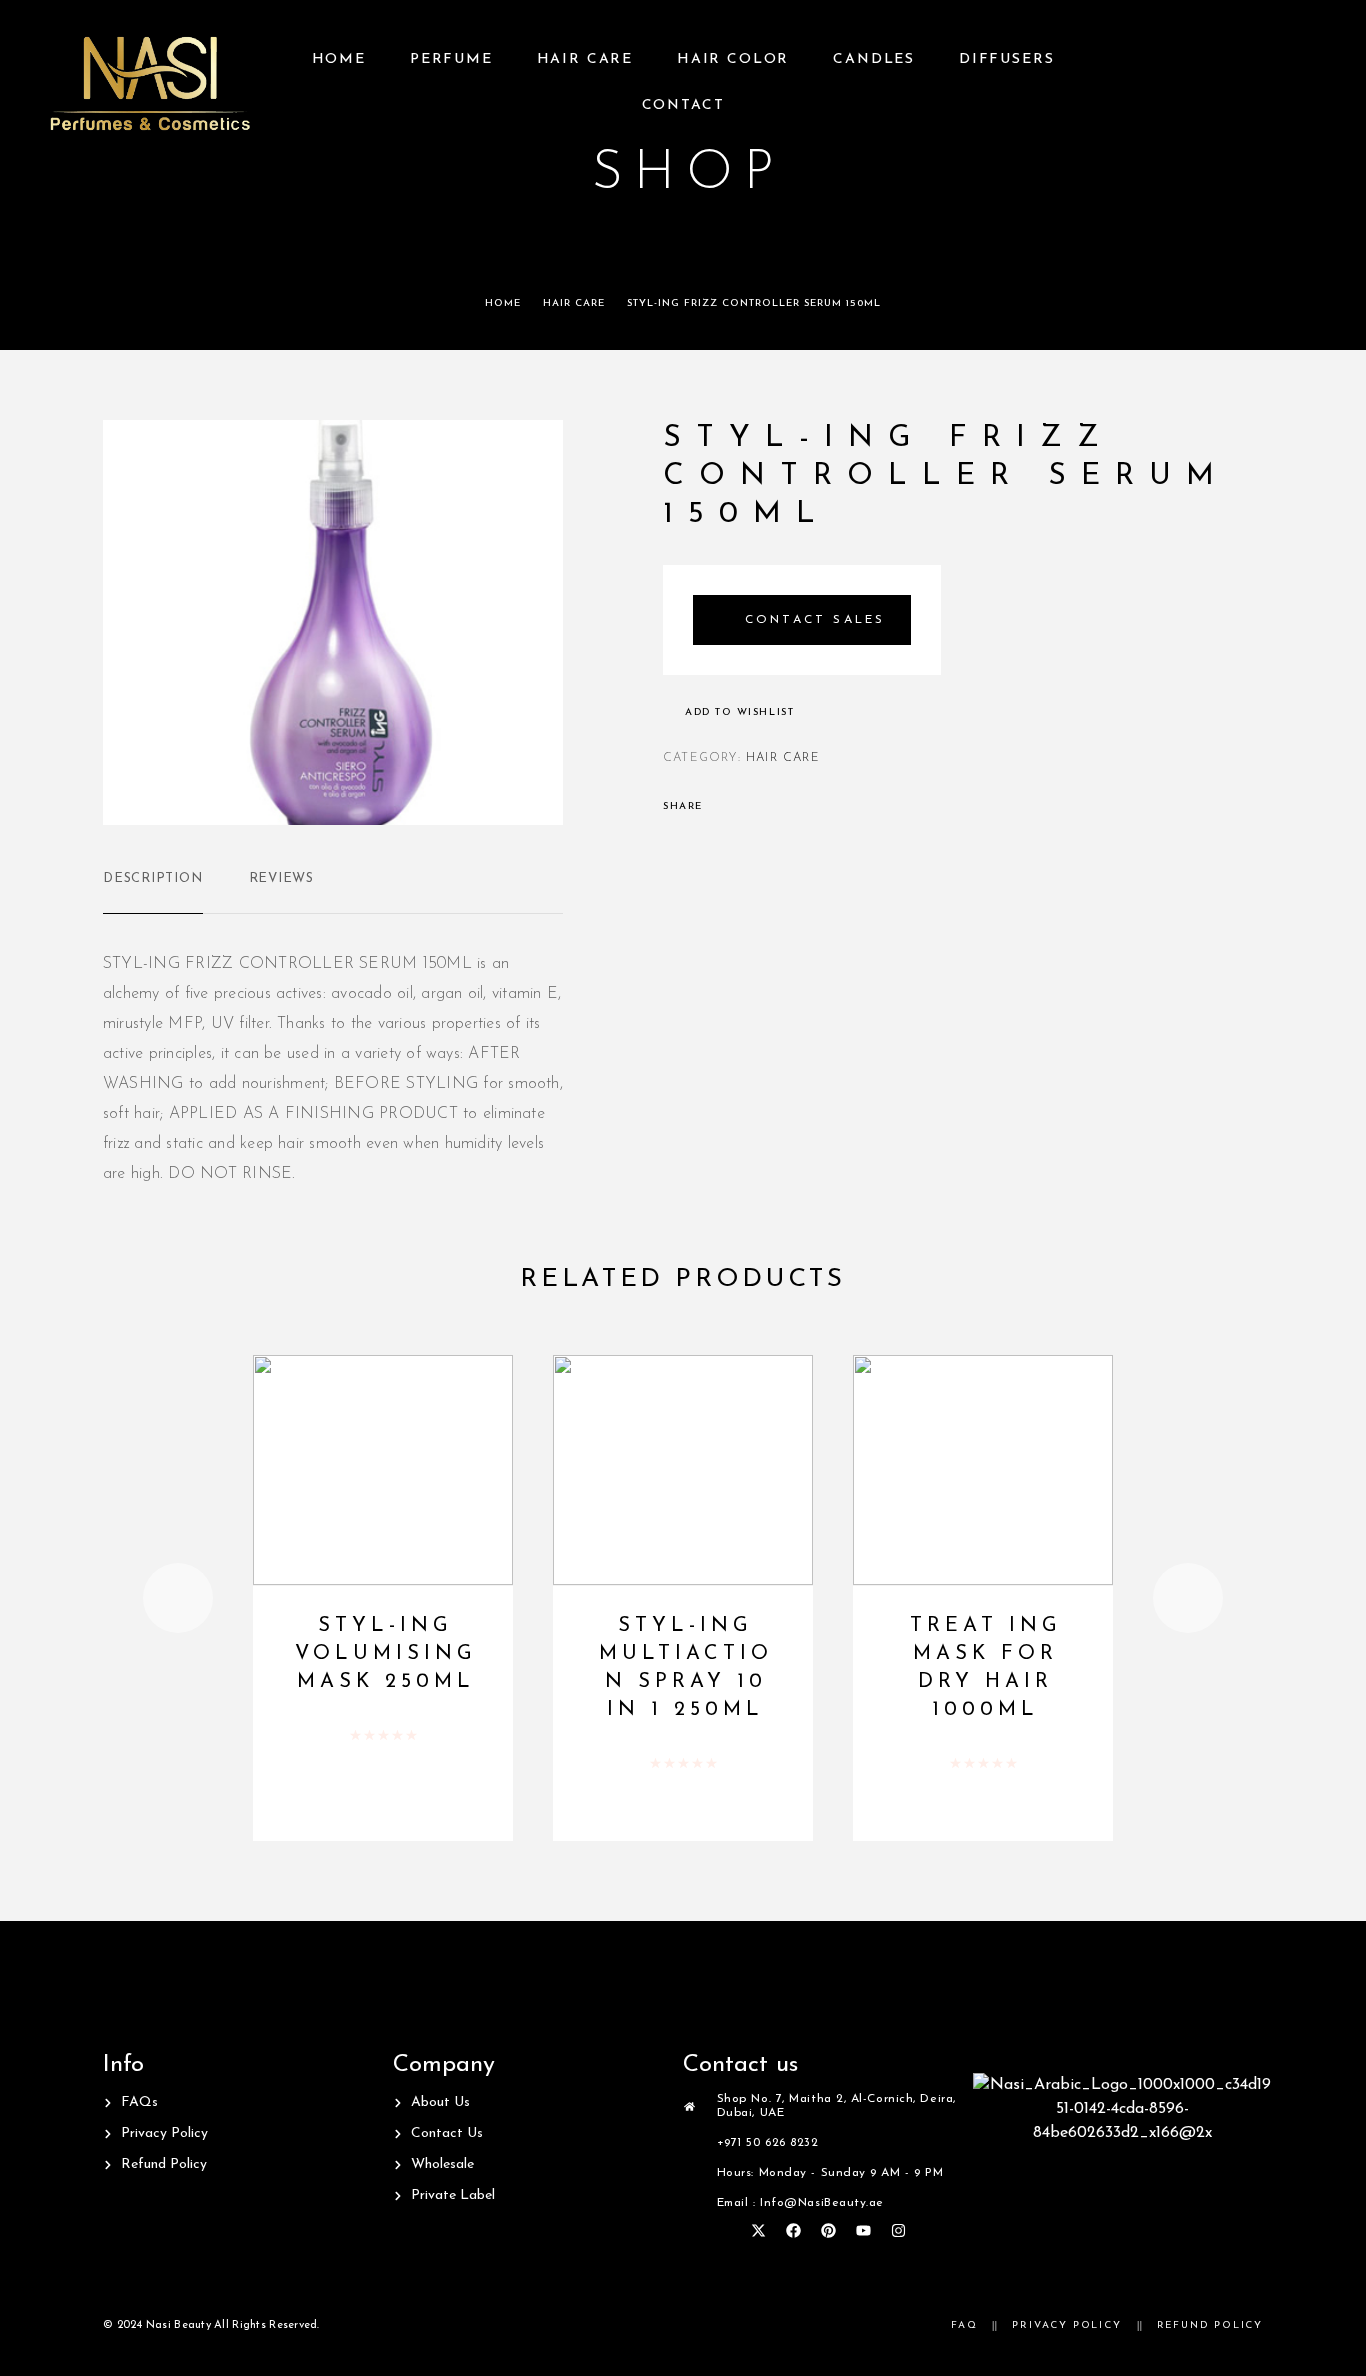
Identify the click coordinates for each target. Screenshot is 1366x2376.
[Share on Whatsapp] (802, 807)
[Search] (1308, 83)
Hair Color (733, 59)
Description (153, 878)
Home (339, 59)
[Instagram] (898, 2230)
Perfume (451, 59)
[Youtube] (863, 2230)
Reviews (281, 878)
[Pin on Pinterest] (776, 807)
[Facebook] (793, 2230)
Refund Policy (1210, 2325)
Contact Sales (815, 620)
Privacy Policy (1066, 2325)
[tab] (153, 892)
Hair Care (585, 59)
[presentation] (178, 1598)
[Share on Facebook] (724, 807)
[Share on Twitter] (750, 807)
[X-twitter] (758, 2230)
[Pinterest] (828, 2230)
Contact (683, 105)
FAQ (964, 2325)
